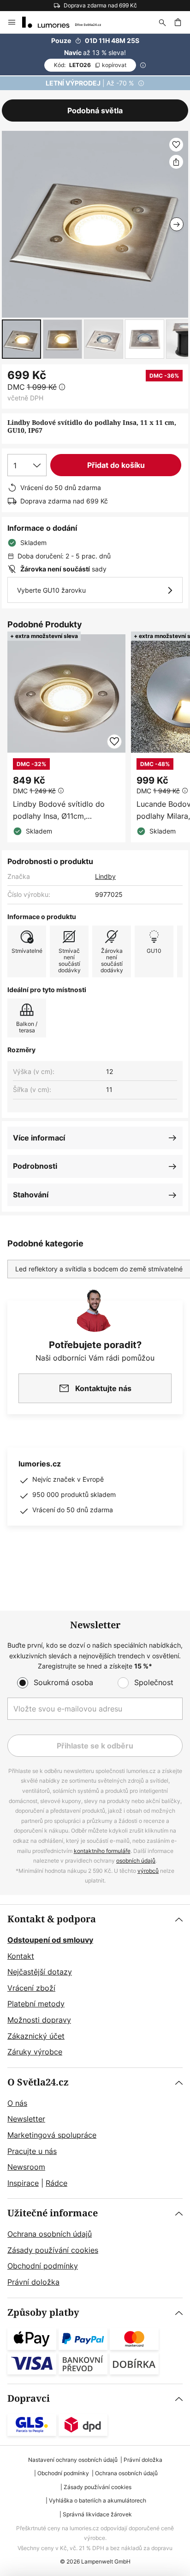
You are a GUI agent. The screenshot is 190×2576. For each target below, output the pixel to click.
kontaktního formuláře (102, 1851)
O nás (17, 2103)
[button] (21, 339)
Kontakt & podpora (52, 1919)
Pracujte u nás (32, 2151)
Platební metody (36, 2004)
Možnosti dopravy (39, 2020)
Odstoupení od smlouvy (50, 1940)
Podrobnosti (35, 1166)
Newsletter (26, 2119)
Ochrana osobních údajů (50, 2234)
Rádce (56, 2183)
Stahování (31, 1195)
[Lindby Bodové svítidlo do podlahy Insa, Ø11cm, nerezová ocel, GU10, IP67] (66, 738)
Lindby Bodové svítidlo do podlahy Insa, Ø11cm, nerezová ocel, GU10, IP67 (59, 810)
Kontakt (21, 1956)
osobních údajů (136, 1861)
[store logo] (67, 22)
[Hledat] (162, 22)
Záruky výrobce (35, 2052)
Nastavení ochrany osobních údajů (73, 2460)
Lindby (105, 876)
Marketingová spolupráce (52, 2135)
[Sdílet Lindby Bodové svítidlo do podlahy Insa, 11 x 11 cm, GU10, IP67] (176, 162)
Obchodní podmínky (43, 2266)
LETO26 (90, 65)
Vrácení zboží (31, 1988)
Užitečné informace (53, 2213)
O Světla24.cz (38, 2082)
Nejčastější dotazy (40, 1972)
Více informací (39, 1138)
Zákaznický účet (36, 2036)
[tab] (95, 1986)
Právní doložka (33, 2282)
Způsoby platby (43, 2313)
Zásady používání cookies (53, 2250)
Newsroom (26, 2167)
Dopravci (29, 2399)
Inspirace (23, 2183)
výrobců (148, 1871)
